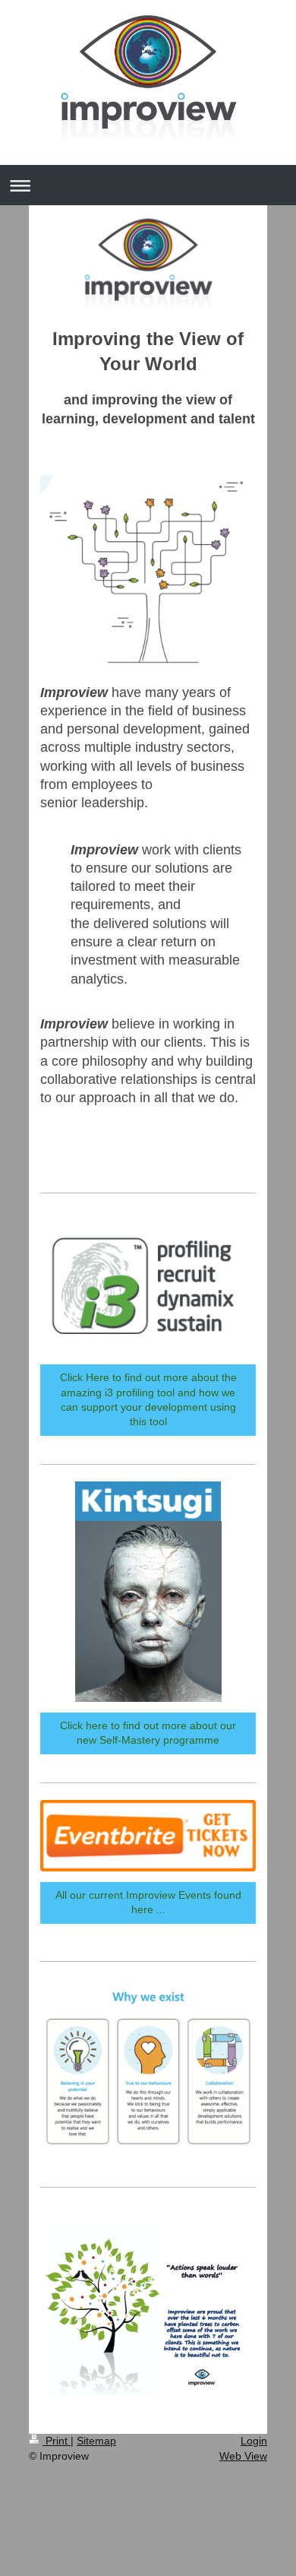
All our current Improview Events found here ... (148, 1902)
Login (254, 2441)
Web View (243, 2456)
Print (57, 2441)
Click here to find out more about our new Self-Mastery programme (148, 1733)
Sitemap (96, 2441)
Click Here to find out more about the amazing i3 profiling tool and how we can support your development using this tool (148, 1399)
